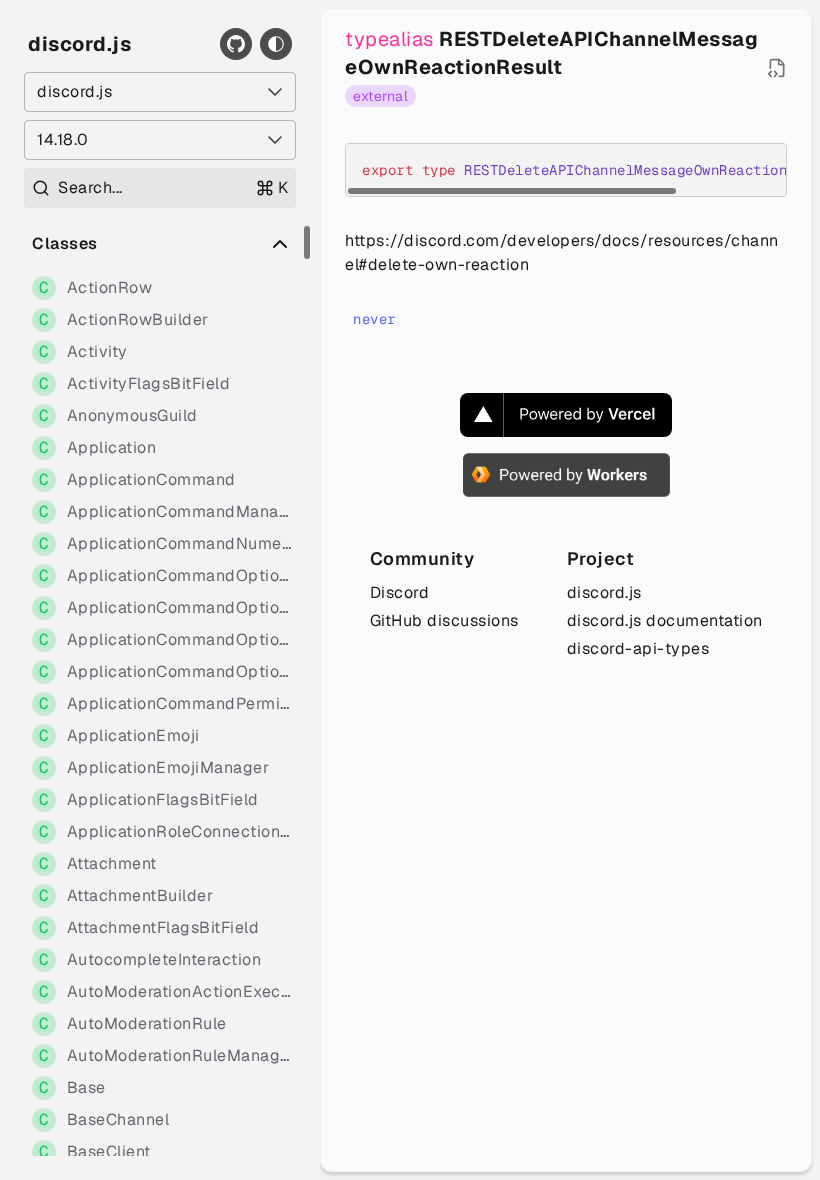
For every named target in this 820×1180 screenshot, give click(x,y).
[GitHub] (236, 44)
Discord (400, 592)
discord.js (79, 44)
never (374, 319)
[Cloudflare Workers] (566, 475)
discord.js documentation (665, 620)
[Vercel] (566, 415)
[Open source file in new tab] (777, 68)
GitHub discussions (444, 620)
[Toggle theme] (276, 44)
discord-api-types (638, 648)
